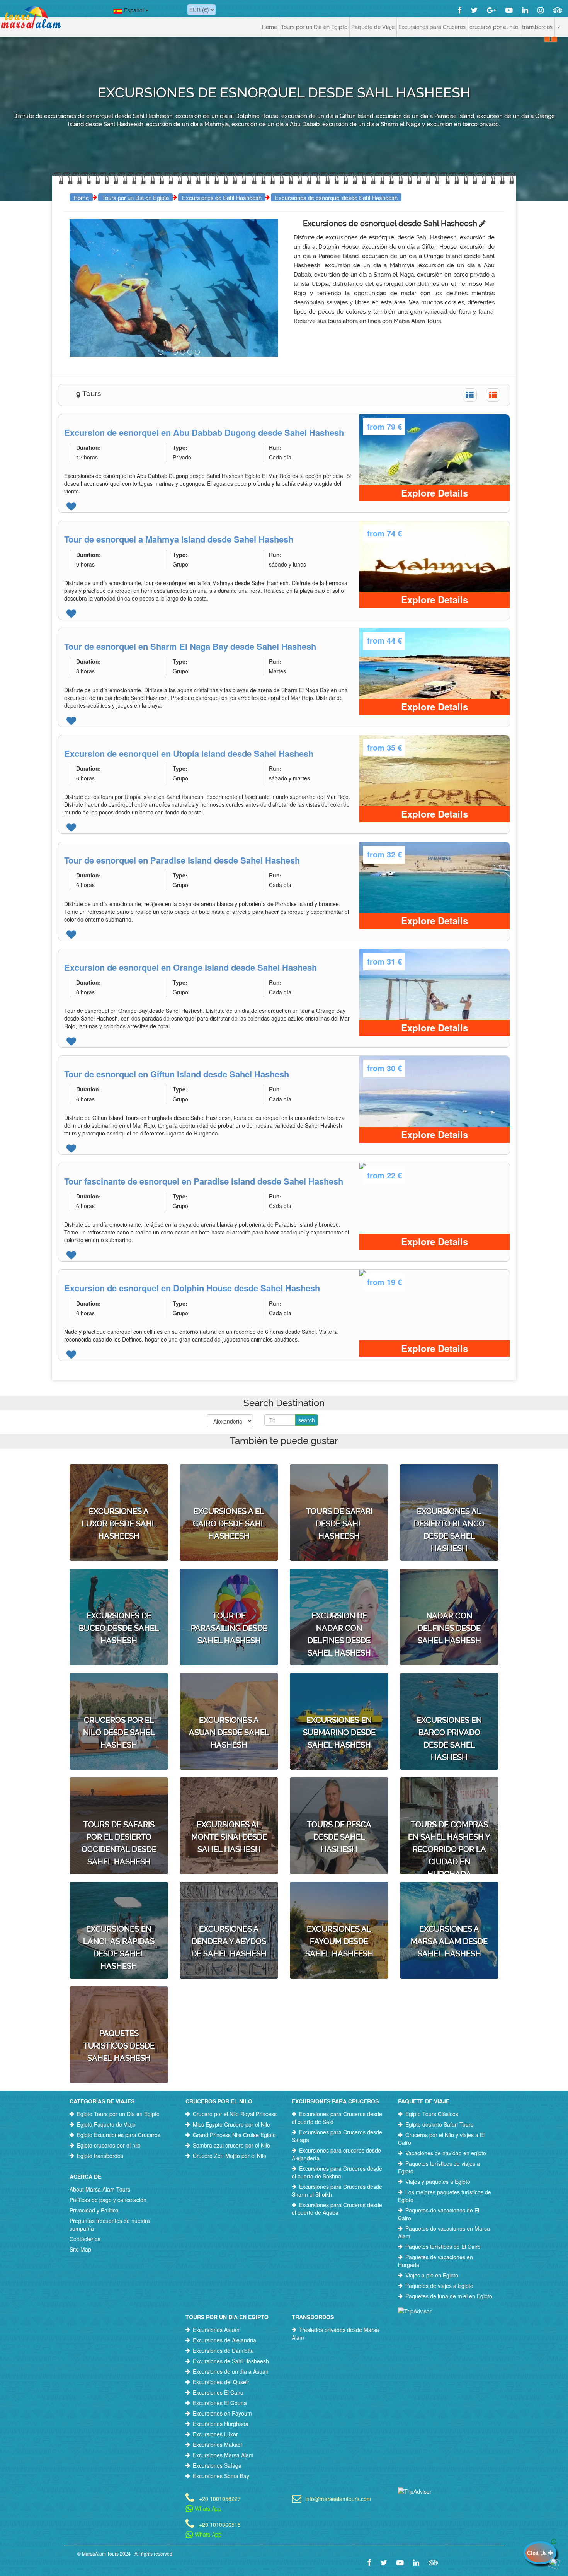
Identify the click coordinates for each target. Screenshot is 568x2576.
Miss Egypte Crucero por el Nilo (231, 2124)
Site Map (80, 2249)
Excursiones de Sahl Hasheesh (222, 197)
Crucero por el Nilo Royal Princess (235, 2114)
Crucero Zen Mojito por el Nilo (230, 2156)
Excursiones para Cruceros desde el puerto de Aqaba (337, 2209)
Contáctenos (85, 2239)
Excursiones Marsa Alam (223, 2455)
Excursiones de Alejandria (224, 2340)
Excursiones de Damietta (223, 2351)
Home (270, 27)
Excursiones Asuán (216, 2330)
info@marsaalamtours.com (338, 2498)
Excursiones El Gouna (220, 2403)
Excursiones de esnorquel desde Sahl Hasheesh (336, 197)
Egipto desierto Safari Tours (439, 2124)
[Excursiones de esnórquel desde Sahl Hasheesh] (161, 352)
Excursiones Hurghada (221, 2424)
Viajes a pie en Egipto (432, 2275)
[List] (493, 395)
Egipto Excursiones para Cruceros (119, 2135)
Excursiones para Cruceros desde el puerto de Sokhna (337, 2172)
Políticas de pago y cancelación (108, 2200)
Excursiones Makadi (217, 2445)
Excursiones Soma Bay (221, 2476)
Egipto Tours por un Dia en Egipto (118, 2114)
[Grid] (470, 395)
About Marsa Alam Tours (100, 2189)
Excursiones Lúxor (215, 2434)
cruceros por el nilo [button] (494, 27)
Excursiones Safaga (217, 2465)
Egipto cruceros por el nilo (109, 2145)
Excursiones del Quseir (221, 2382)
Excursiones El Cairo (218, 2392)
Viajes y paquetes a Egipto (438, 2182)
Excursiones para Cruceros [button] (432, 27)
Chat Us (538, 2553)
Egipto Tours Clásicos (432, 2114)
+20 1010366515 (220, 2524)
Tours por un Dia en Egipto (135, 197)
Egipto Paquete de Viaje (106, 2124)
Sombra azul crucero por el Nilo (231, 2145)
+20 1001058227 (220, 2498)
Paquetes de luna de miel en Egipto (449, 2296)
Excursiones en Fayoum (222, 2413)
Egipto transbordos (100, 2156)
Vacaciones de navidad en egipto (446, 2153)
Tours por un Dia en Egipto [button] (314, 27)
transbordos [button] (537, 27)
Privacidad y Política (94, 2210)
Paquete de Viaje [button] (373, 27)
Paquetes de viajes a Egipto (439, 2286)
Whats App (207, 2508)
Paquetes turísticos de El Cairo (443, 2247)
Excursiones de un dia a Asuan (231, 2371)
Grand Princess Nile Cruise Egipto (234, 2135)
